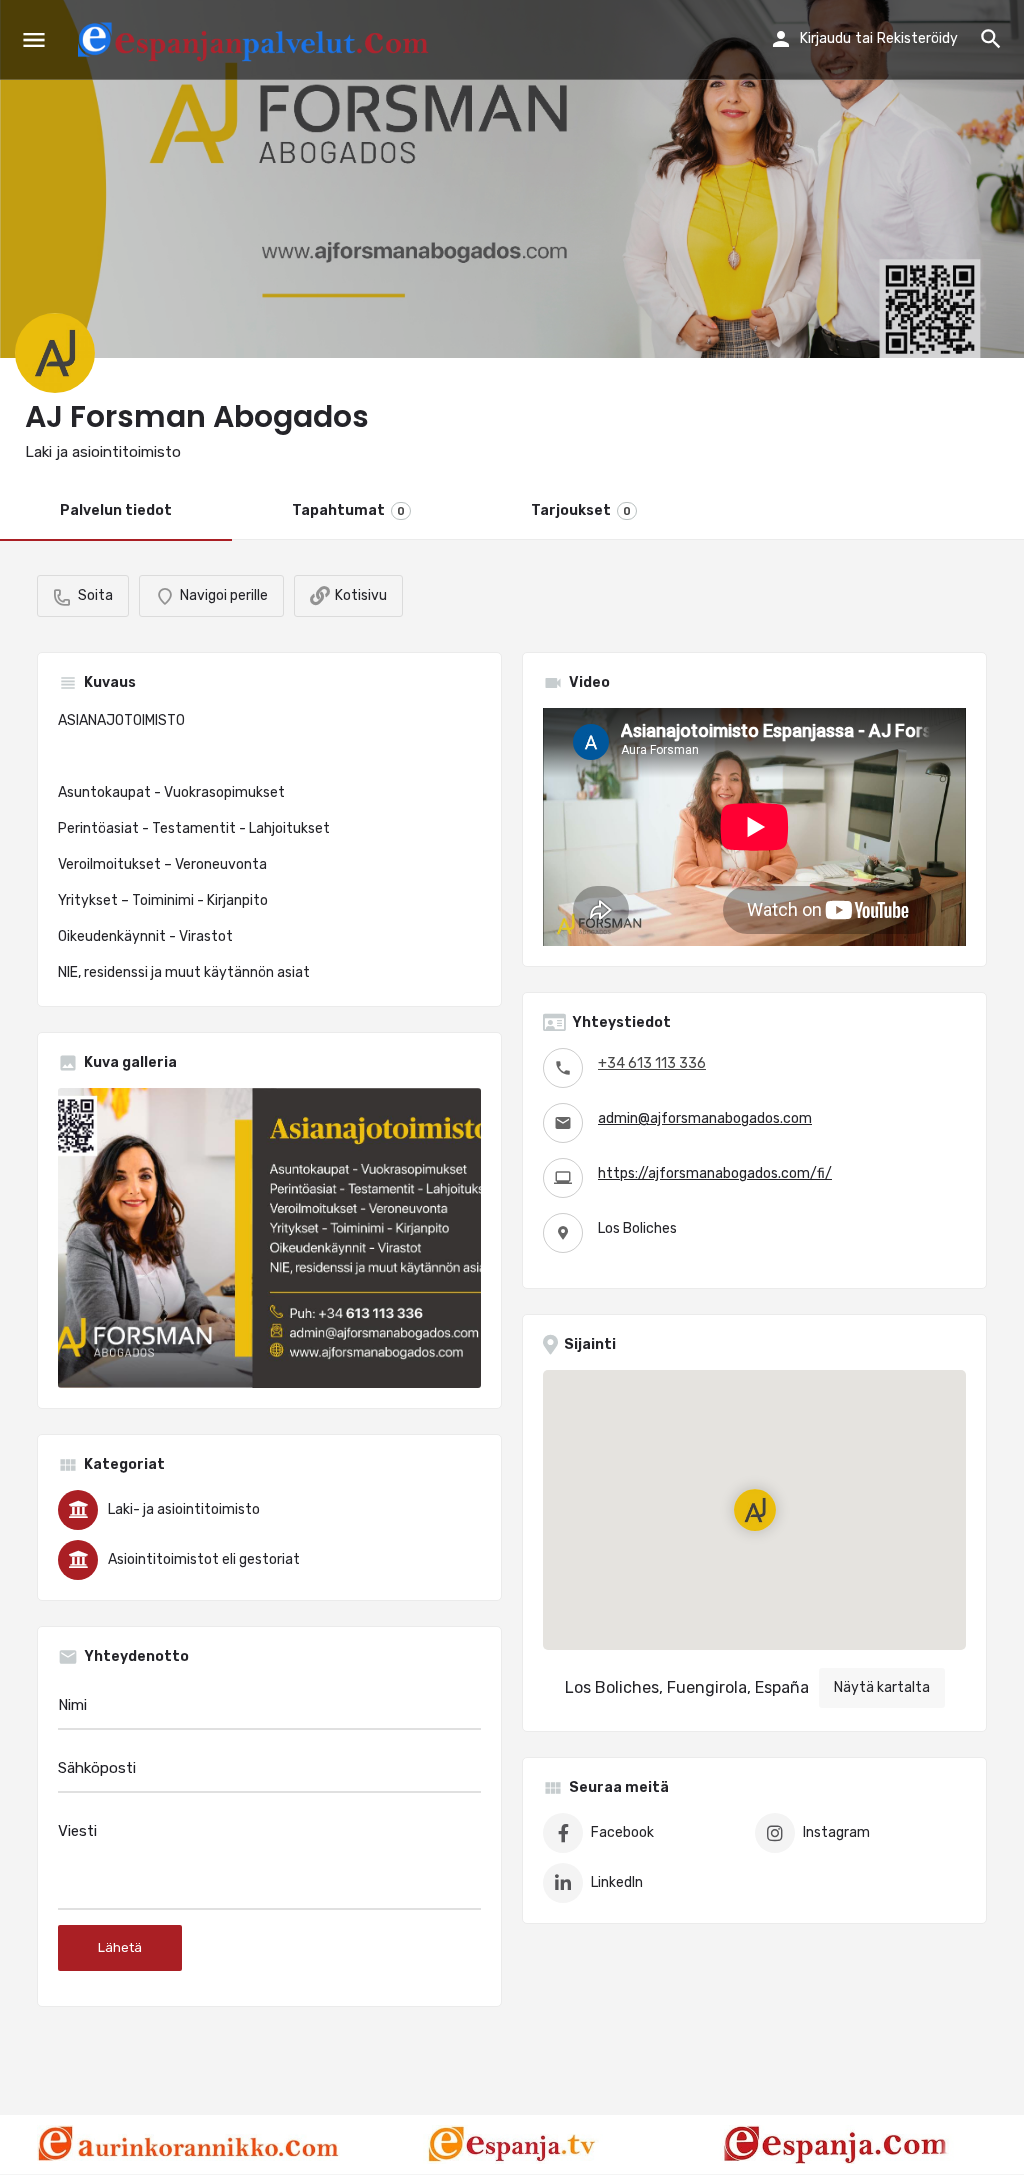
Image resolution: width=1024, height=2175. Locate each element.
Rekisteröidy (917, 38)
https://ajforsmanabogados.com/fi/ (715, 1173)
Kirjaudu (825, 38)
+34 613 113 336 (652, 1063)
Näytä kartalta (882, 1687)
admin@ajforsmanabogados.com (705, 1118)
